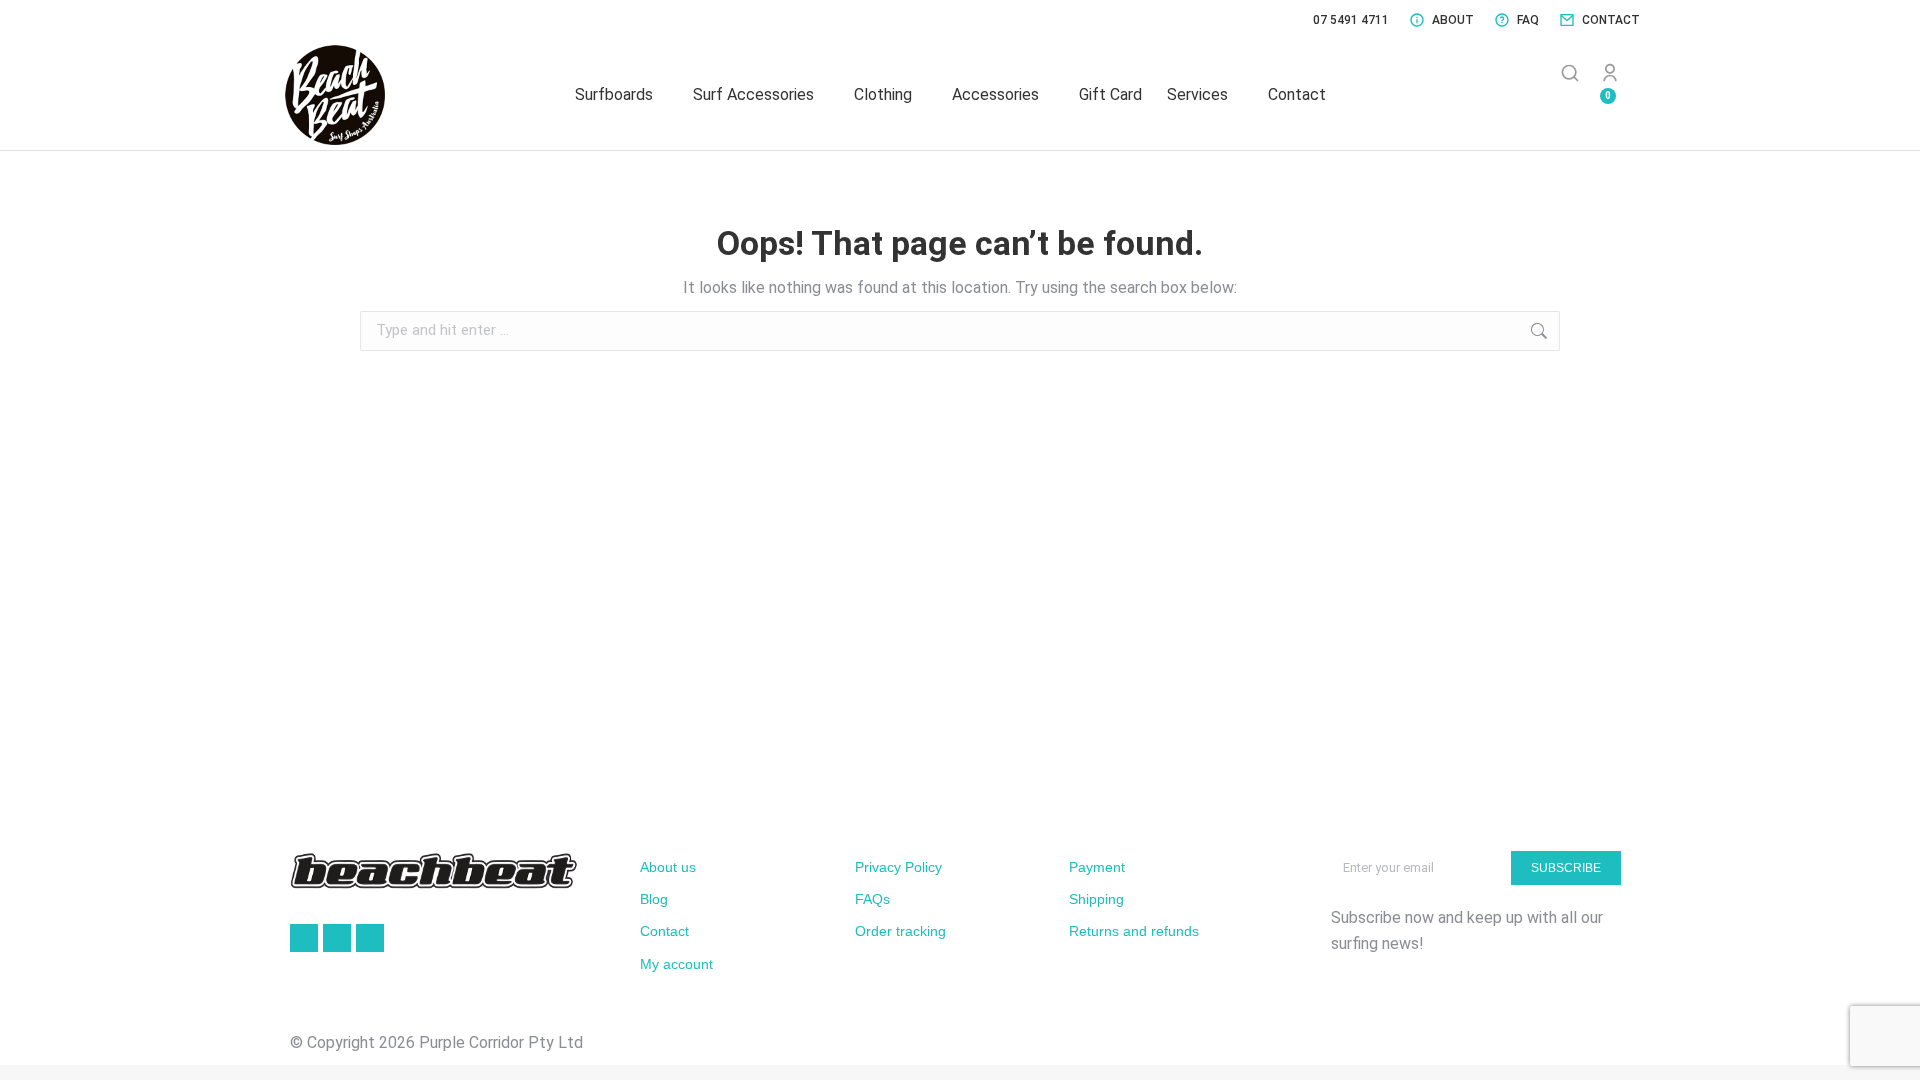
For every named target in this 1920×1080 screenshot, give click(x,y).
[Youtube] (337, 938)
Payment (1097, 867)
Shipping (1096, 899)
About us (668, 867)
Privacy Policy (898, 867)
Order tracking (900, 931)
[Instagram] (370, 938)
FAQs (872, 899)
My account (676, 964)
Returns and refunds (1134, 931)
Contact (664, 931)
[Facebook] (304, 938)
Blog (654, 899)
